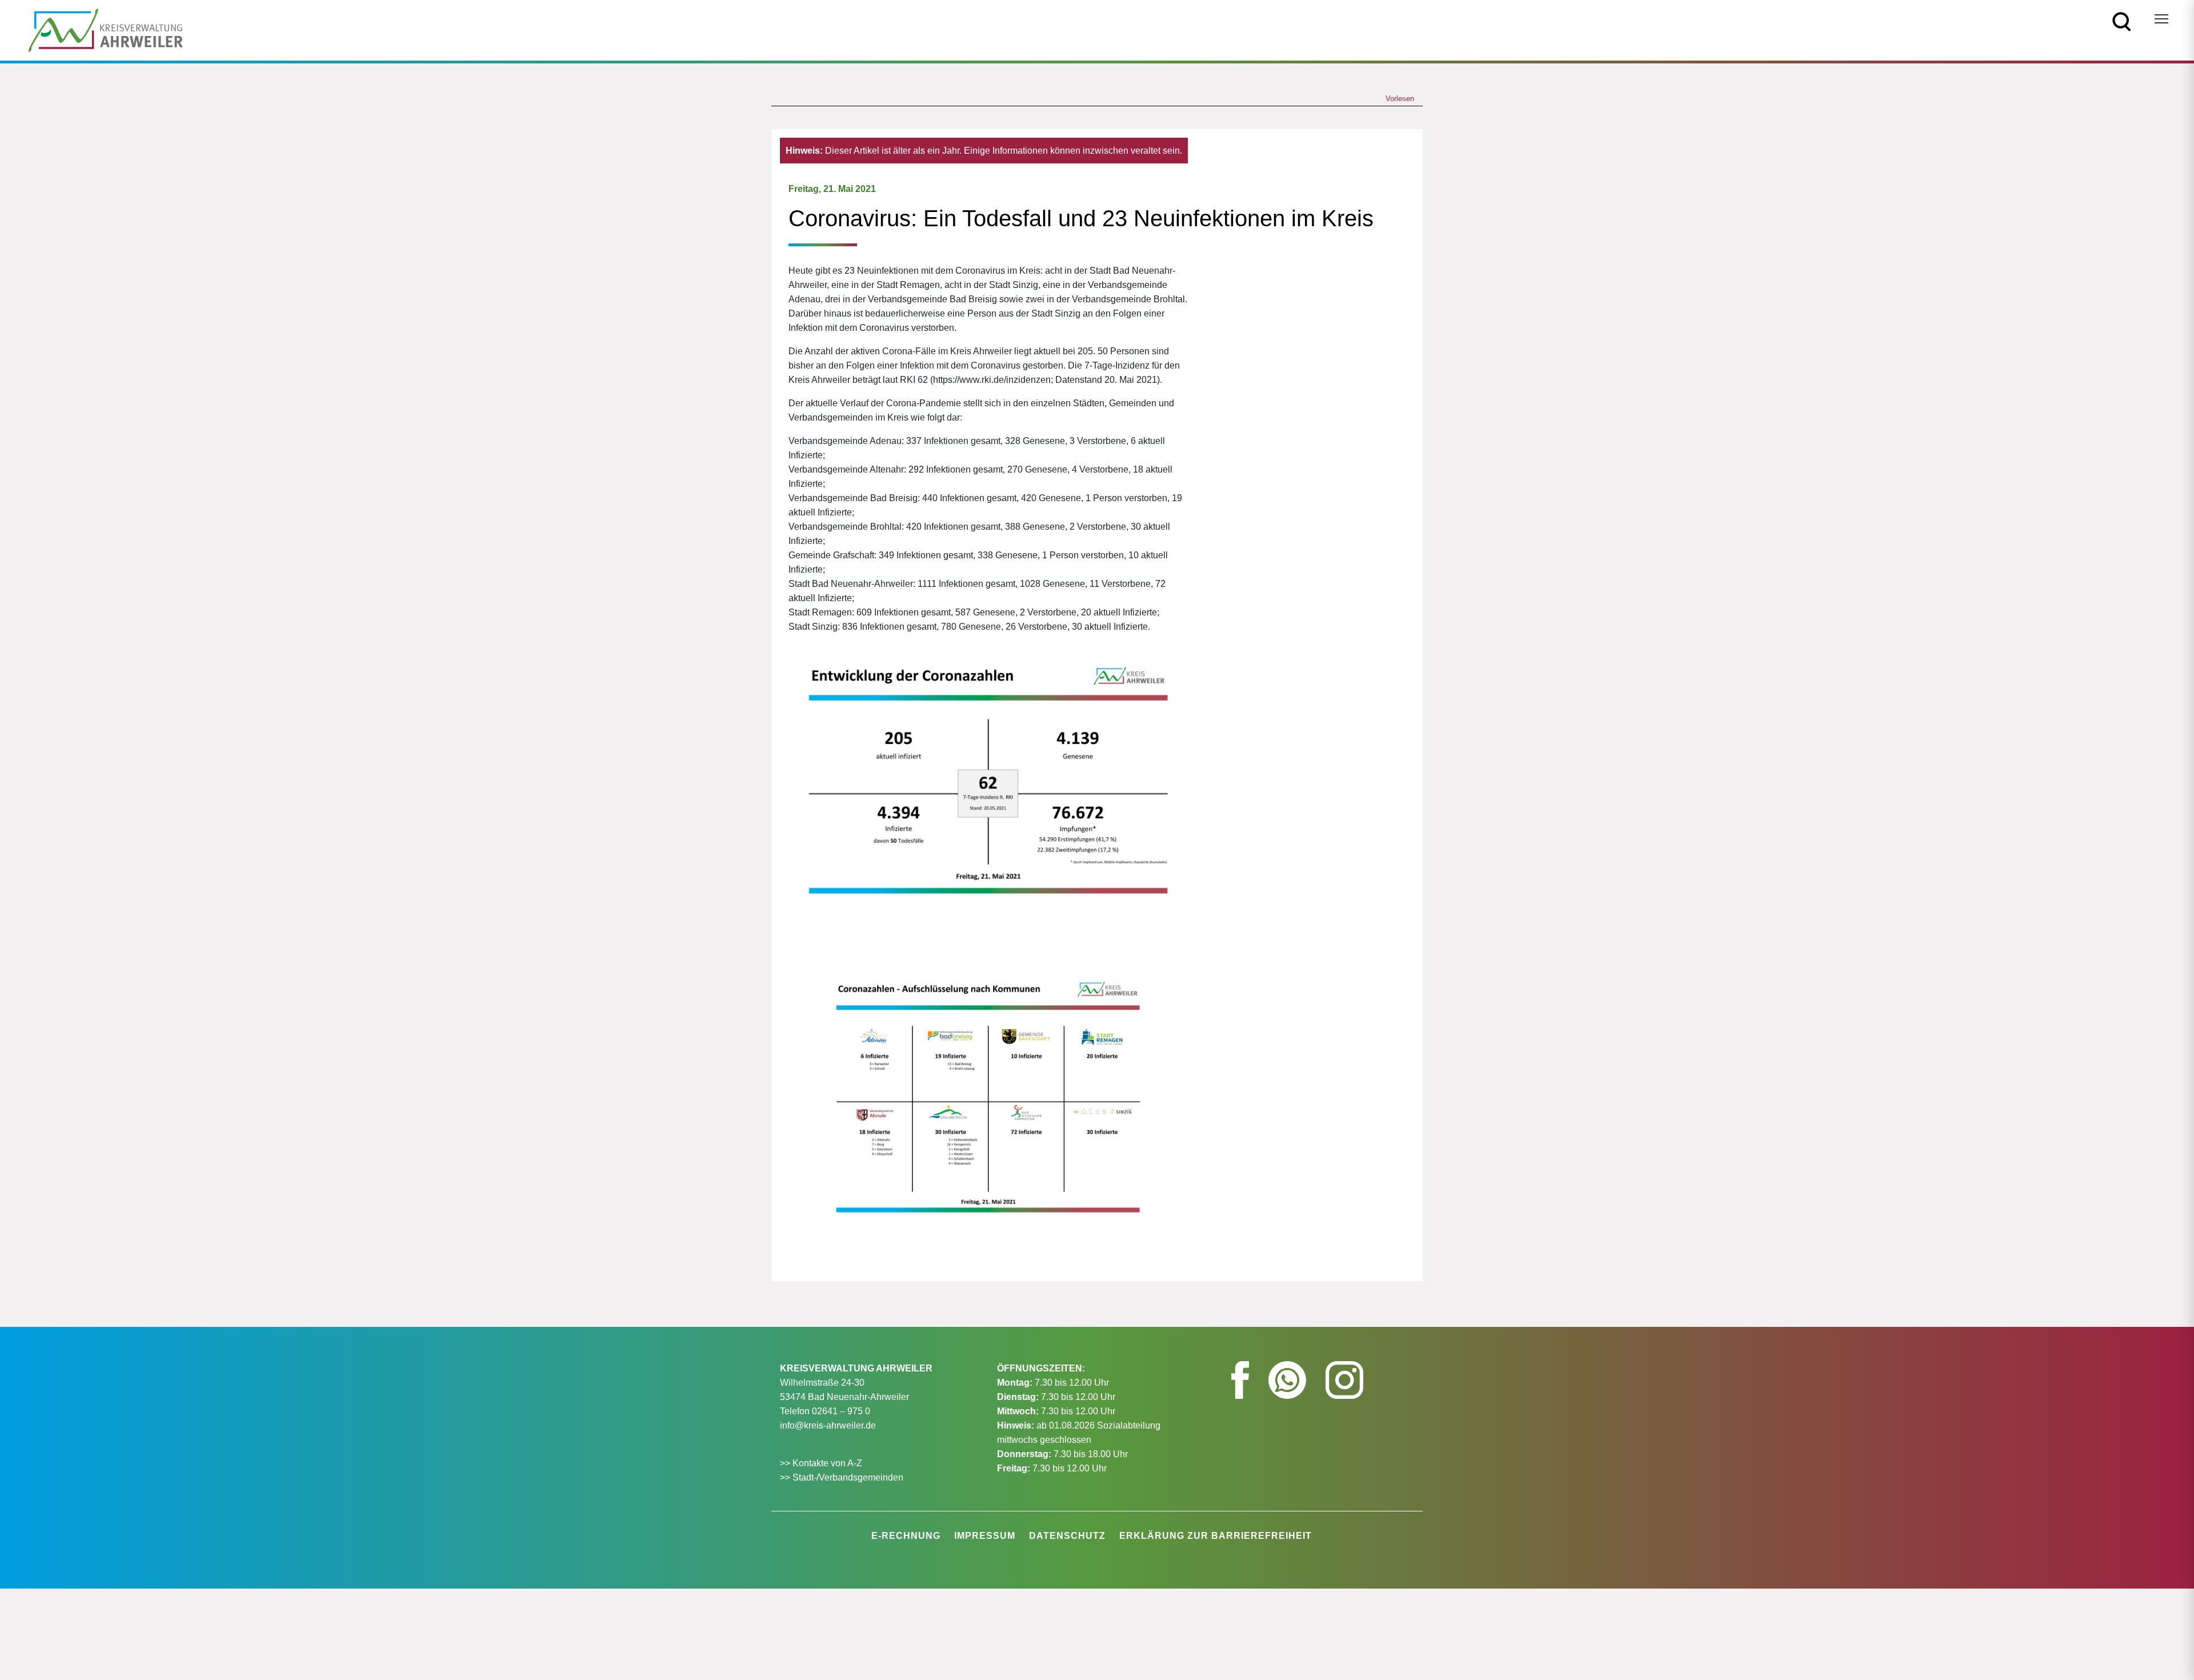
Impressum (985, 1536)
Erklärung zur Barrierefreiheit (1216, 1536)
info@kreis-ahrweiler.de (828, 1425)
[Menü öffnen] (2161, 19)
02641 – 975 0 (841, 1411)
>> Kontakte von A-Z (822, 1463)
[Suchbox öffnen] (2122, 21)
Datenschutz (1067, 1536)
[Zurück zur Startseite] (106, 29)
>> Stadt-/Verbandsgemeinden (842, 1477)
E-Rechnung (906, 1536)
